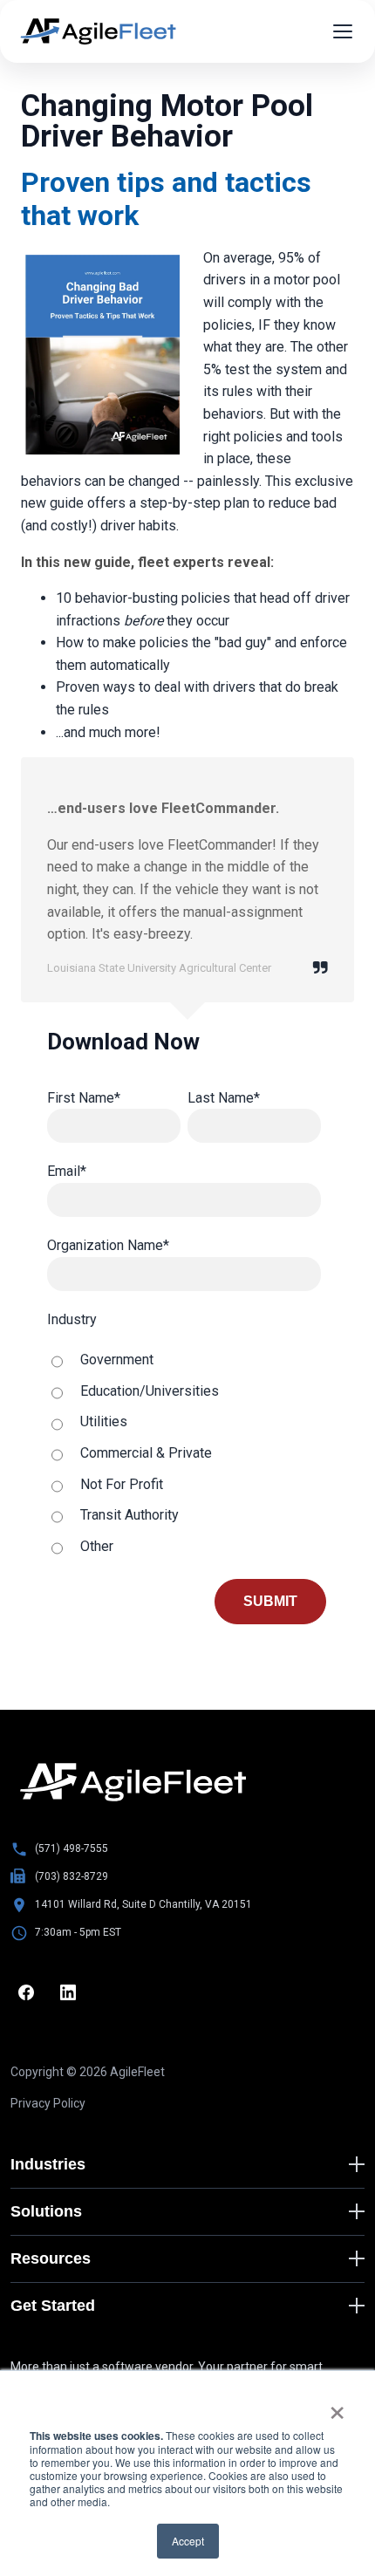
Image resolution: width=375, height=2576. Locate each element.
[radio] (184, 1360)
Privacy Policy (48, 2103)
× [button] (337, 2407)
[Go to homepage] (133, 1782)
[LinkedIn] (68, 1992)
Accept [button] (188, 2541)
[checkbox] (184, 1453)
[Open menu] (343, 31)
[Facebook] (26, 1992)
